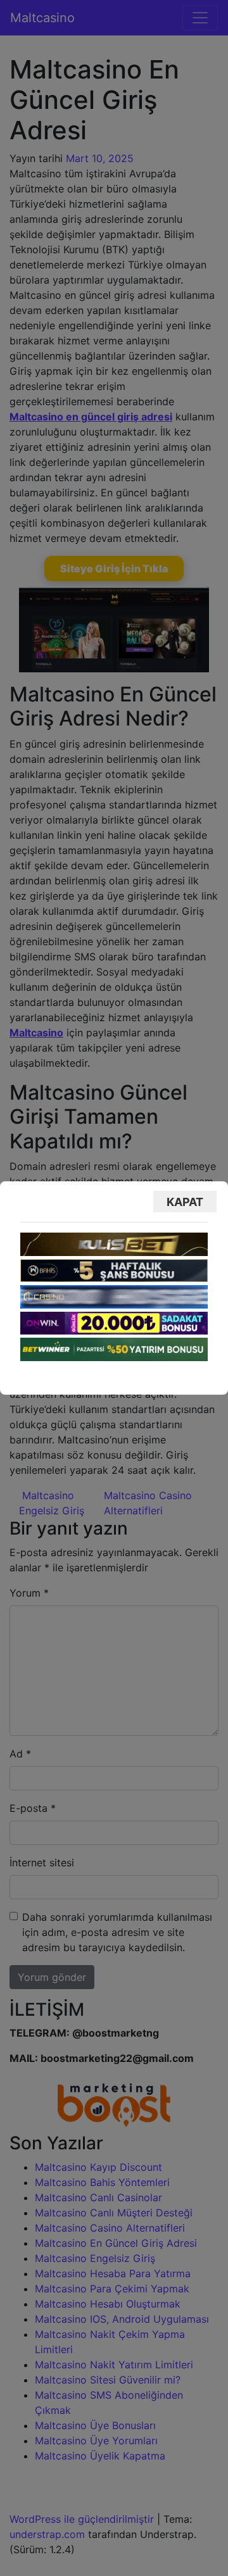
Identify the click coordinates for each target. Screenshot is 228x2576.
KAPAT (185, 1202)
